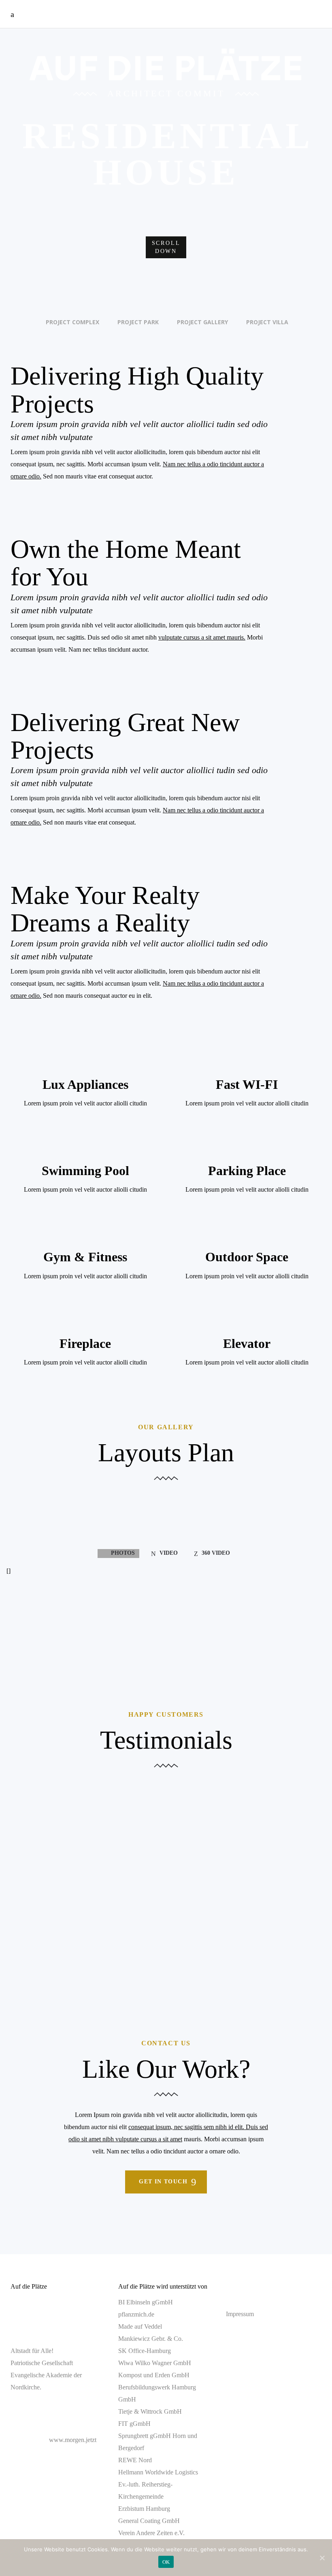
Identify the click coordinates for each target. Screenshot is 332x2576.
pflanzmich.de (136, 2314)
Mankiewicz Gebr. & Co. (151, 2339)
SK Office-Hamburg (145, 2351)
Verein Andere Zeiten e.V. (151, 2533)
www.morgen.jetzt (73, 2440)
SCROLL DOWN (166, 247)
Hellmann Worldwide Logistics (158, 2472)
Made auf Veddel (140, 2326)
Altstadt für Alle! (32, 2351)
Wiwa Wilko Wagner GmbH (155, 2363)
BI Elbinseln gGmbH (146, 2302)
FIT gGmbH (134, 2424)
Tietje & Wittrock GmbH (150, 2411)
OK (166, 2562)
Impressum (240, 2314)
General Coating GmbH (149, 2521)
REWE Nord (135, 2460)
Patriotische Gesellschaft (42, 2363)
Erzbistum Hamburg (144, 2509)
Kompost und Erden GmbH (154, 2375)
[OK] (322, 2558)
